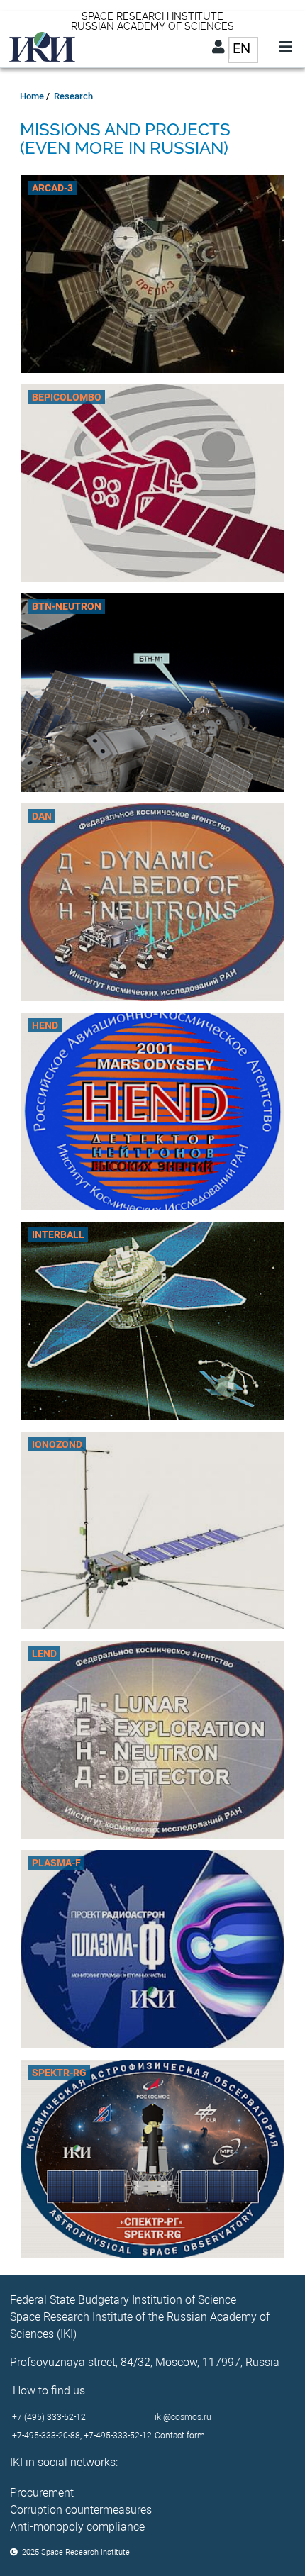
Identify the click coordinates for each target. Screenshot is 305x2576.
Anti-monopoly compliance (77, 2527)
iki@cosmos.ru (183, 2417)
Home (32, 96)
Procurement (42, 2493)
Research (73, 96)
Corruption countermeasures (81, 2510)
